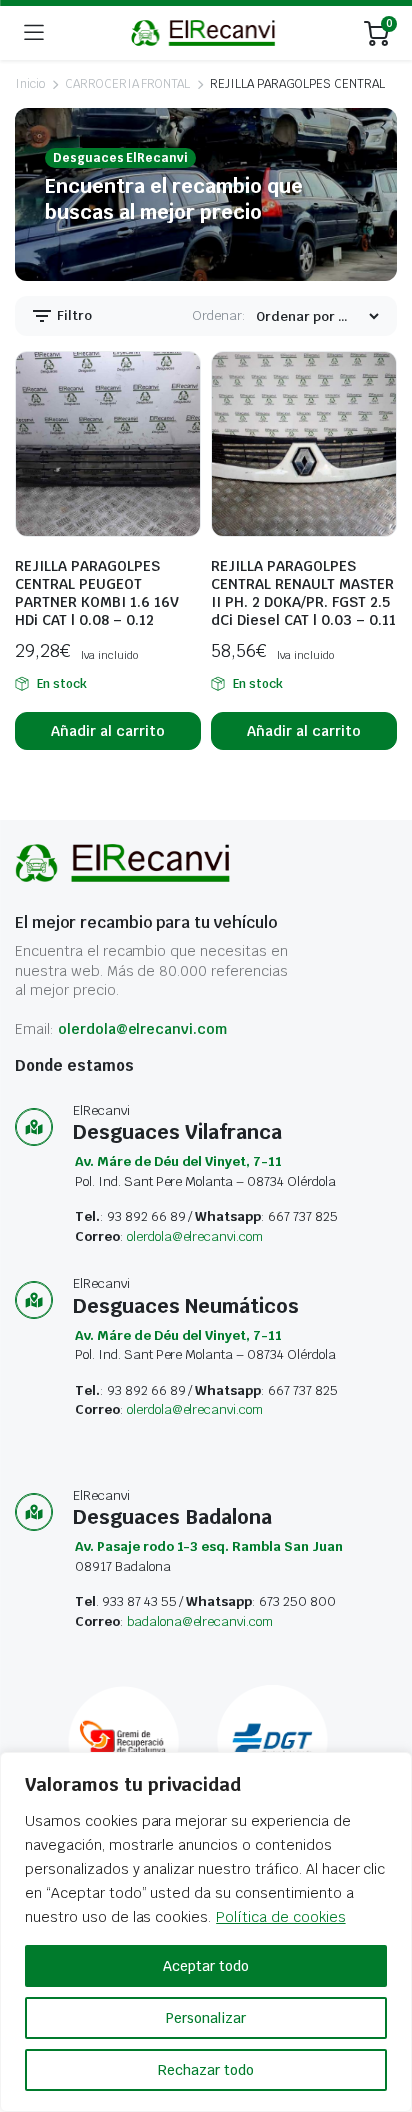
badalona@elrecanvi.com (200, 1621)
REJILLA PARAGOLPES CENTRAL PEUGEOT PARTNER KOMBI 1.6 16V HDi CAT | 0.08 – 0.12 (97, 593)
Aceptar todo (206, 1966)
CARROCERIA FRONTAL (127, 84)
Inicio (30, 84)
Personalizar (206, 2018)
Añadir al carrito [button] (108, 731)
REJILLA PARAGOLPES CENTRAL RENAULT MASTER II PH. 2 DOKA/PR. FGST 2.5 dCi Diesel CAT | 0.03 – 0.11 (303, 593)
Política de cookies (280, 1917)
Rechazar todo (206, 2070)
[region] (206, 1932)
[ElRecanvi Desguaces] (204, 32)
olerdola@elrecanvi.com (142, 1029)
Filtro (73, 315)
